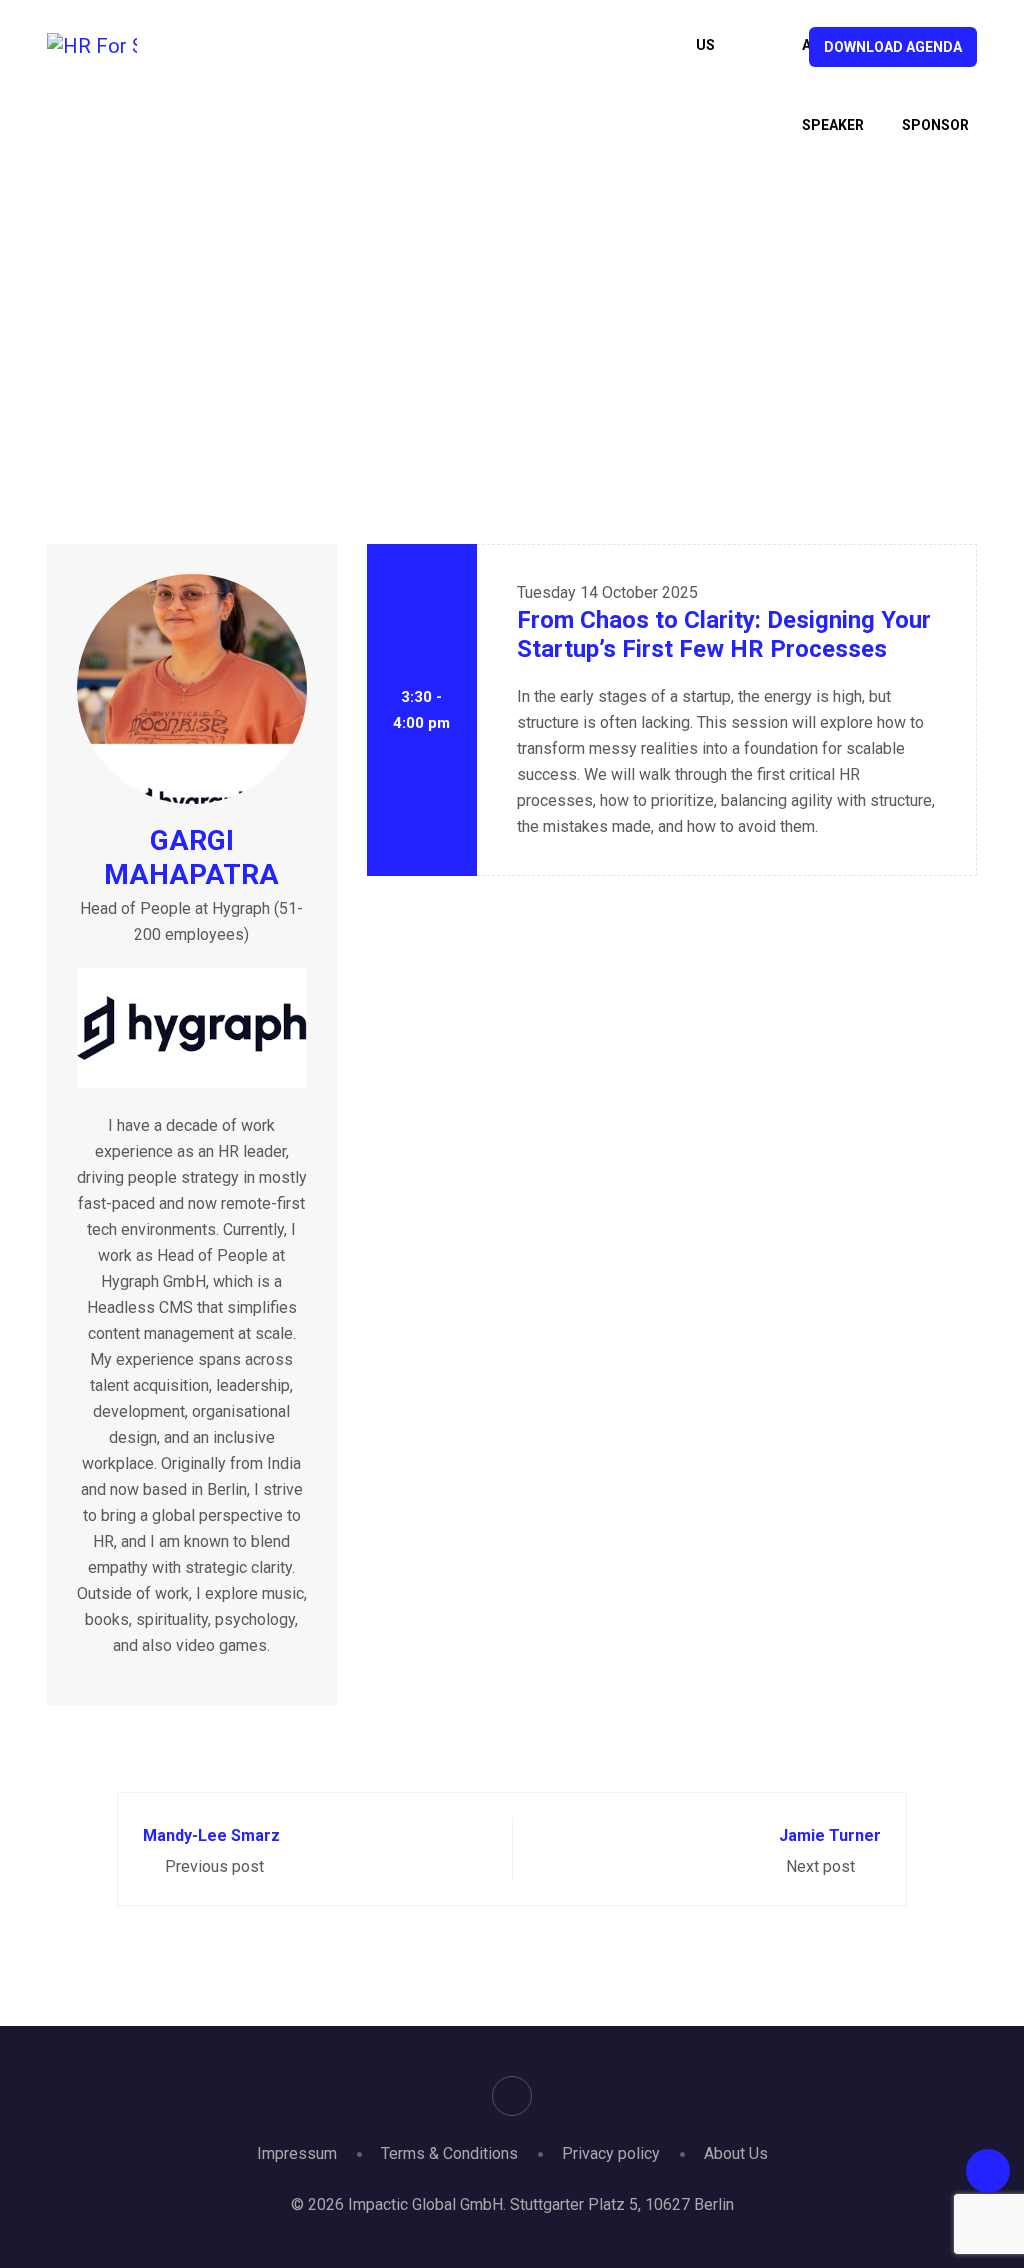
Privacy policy (611, 2153)
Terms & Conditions (449, 2153)
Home (381, 304)
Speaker (462, 304)
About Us (736, 2153)
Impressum (297, 2153)
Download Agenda (893, 47)
